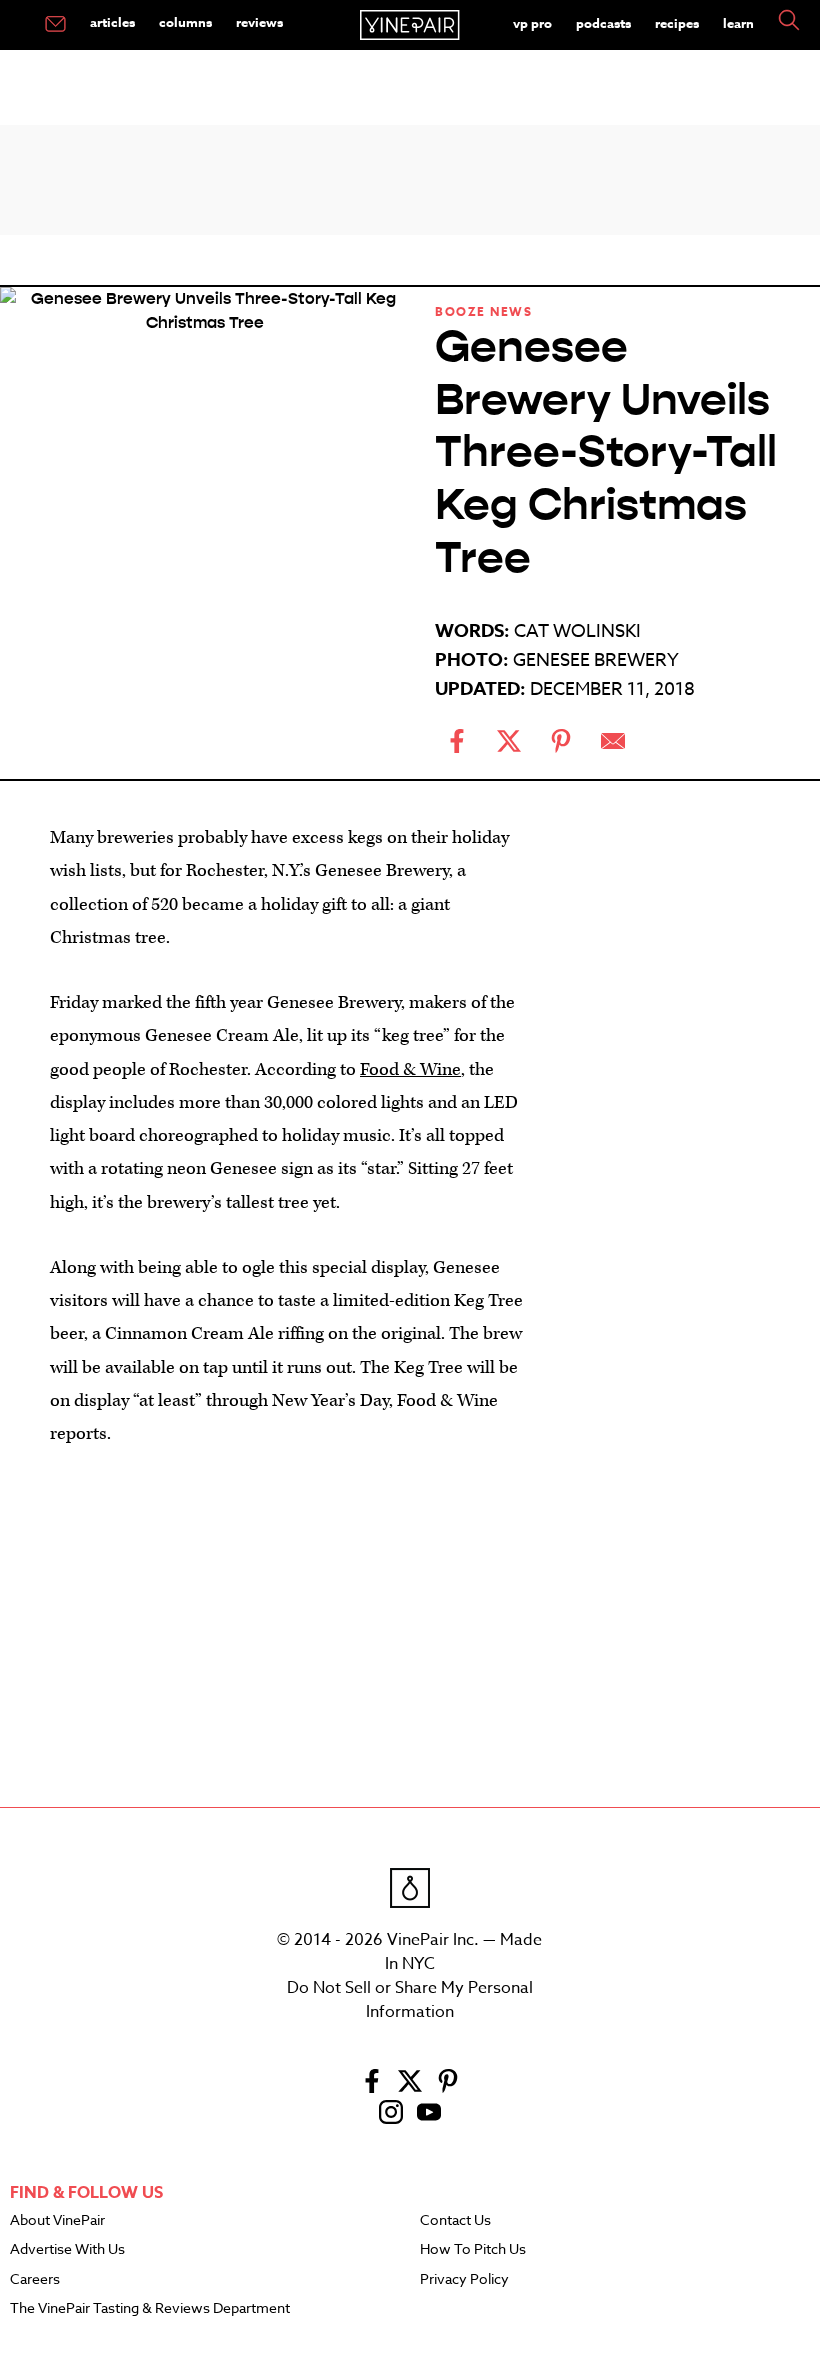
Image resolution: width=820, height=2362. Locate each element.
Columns (185, 22)
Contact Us (455, 2221)
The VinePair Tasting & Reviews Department (150, 2309)
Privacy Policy (464, 2280)
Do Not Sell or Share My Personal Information (410, 2000)
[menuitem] (55, 25)
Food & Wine (410, 1069)
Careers (35, 2280)
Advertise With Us (67, 2250)
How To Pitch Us (473, 2250)
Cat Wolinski (577, 631)
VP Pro (532, 23)
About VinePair (57, 2221)
